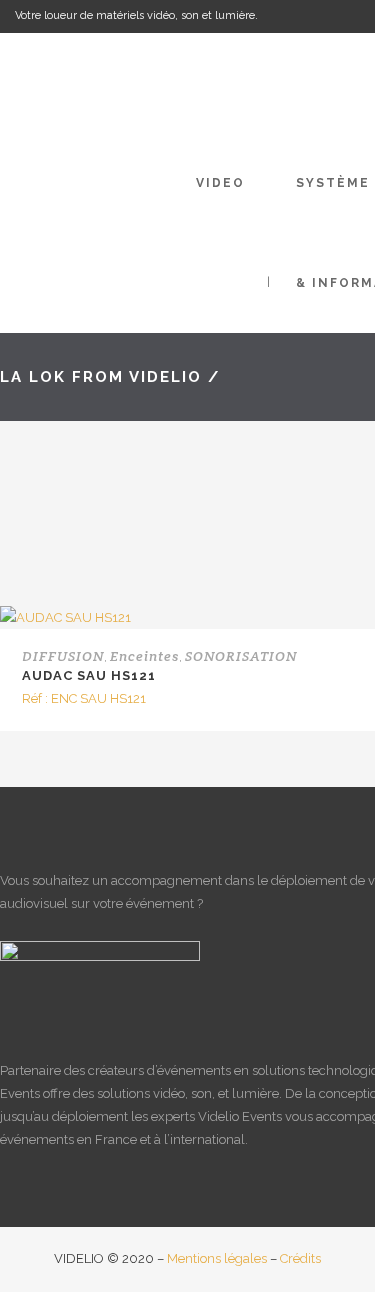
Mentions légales (217, 1258)
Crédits (300, 1258)
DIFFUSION (63, 656)
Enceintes (144, 656)
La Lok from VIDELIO (101, 377)
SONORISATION (241, 656)
